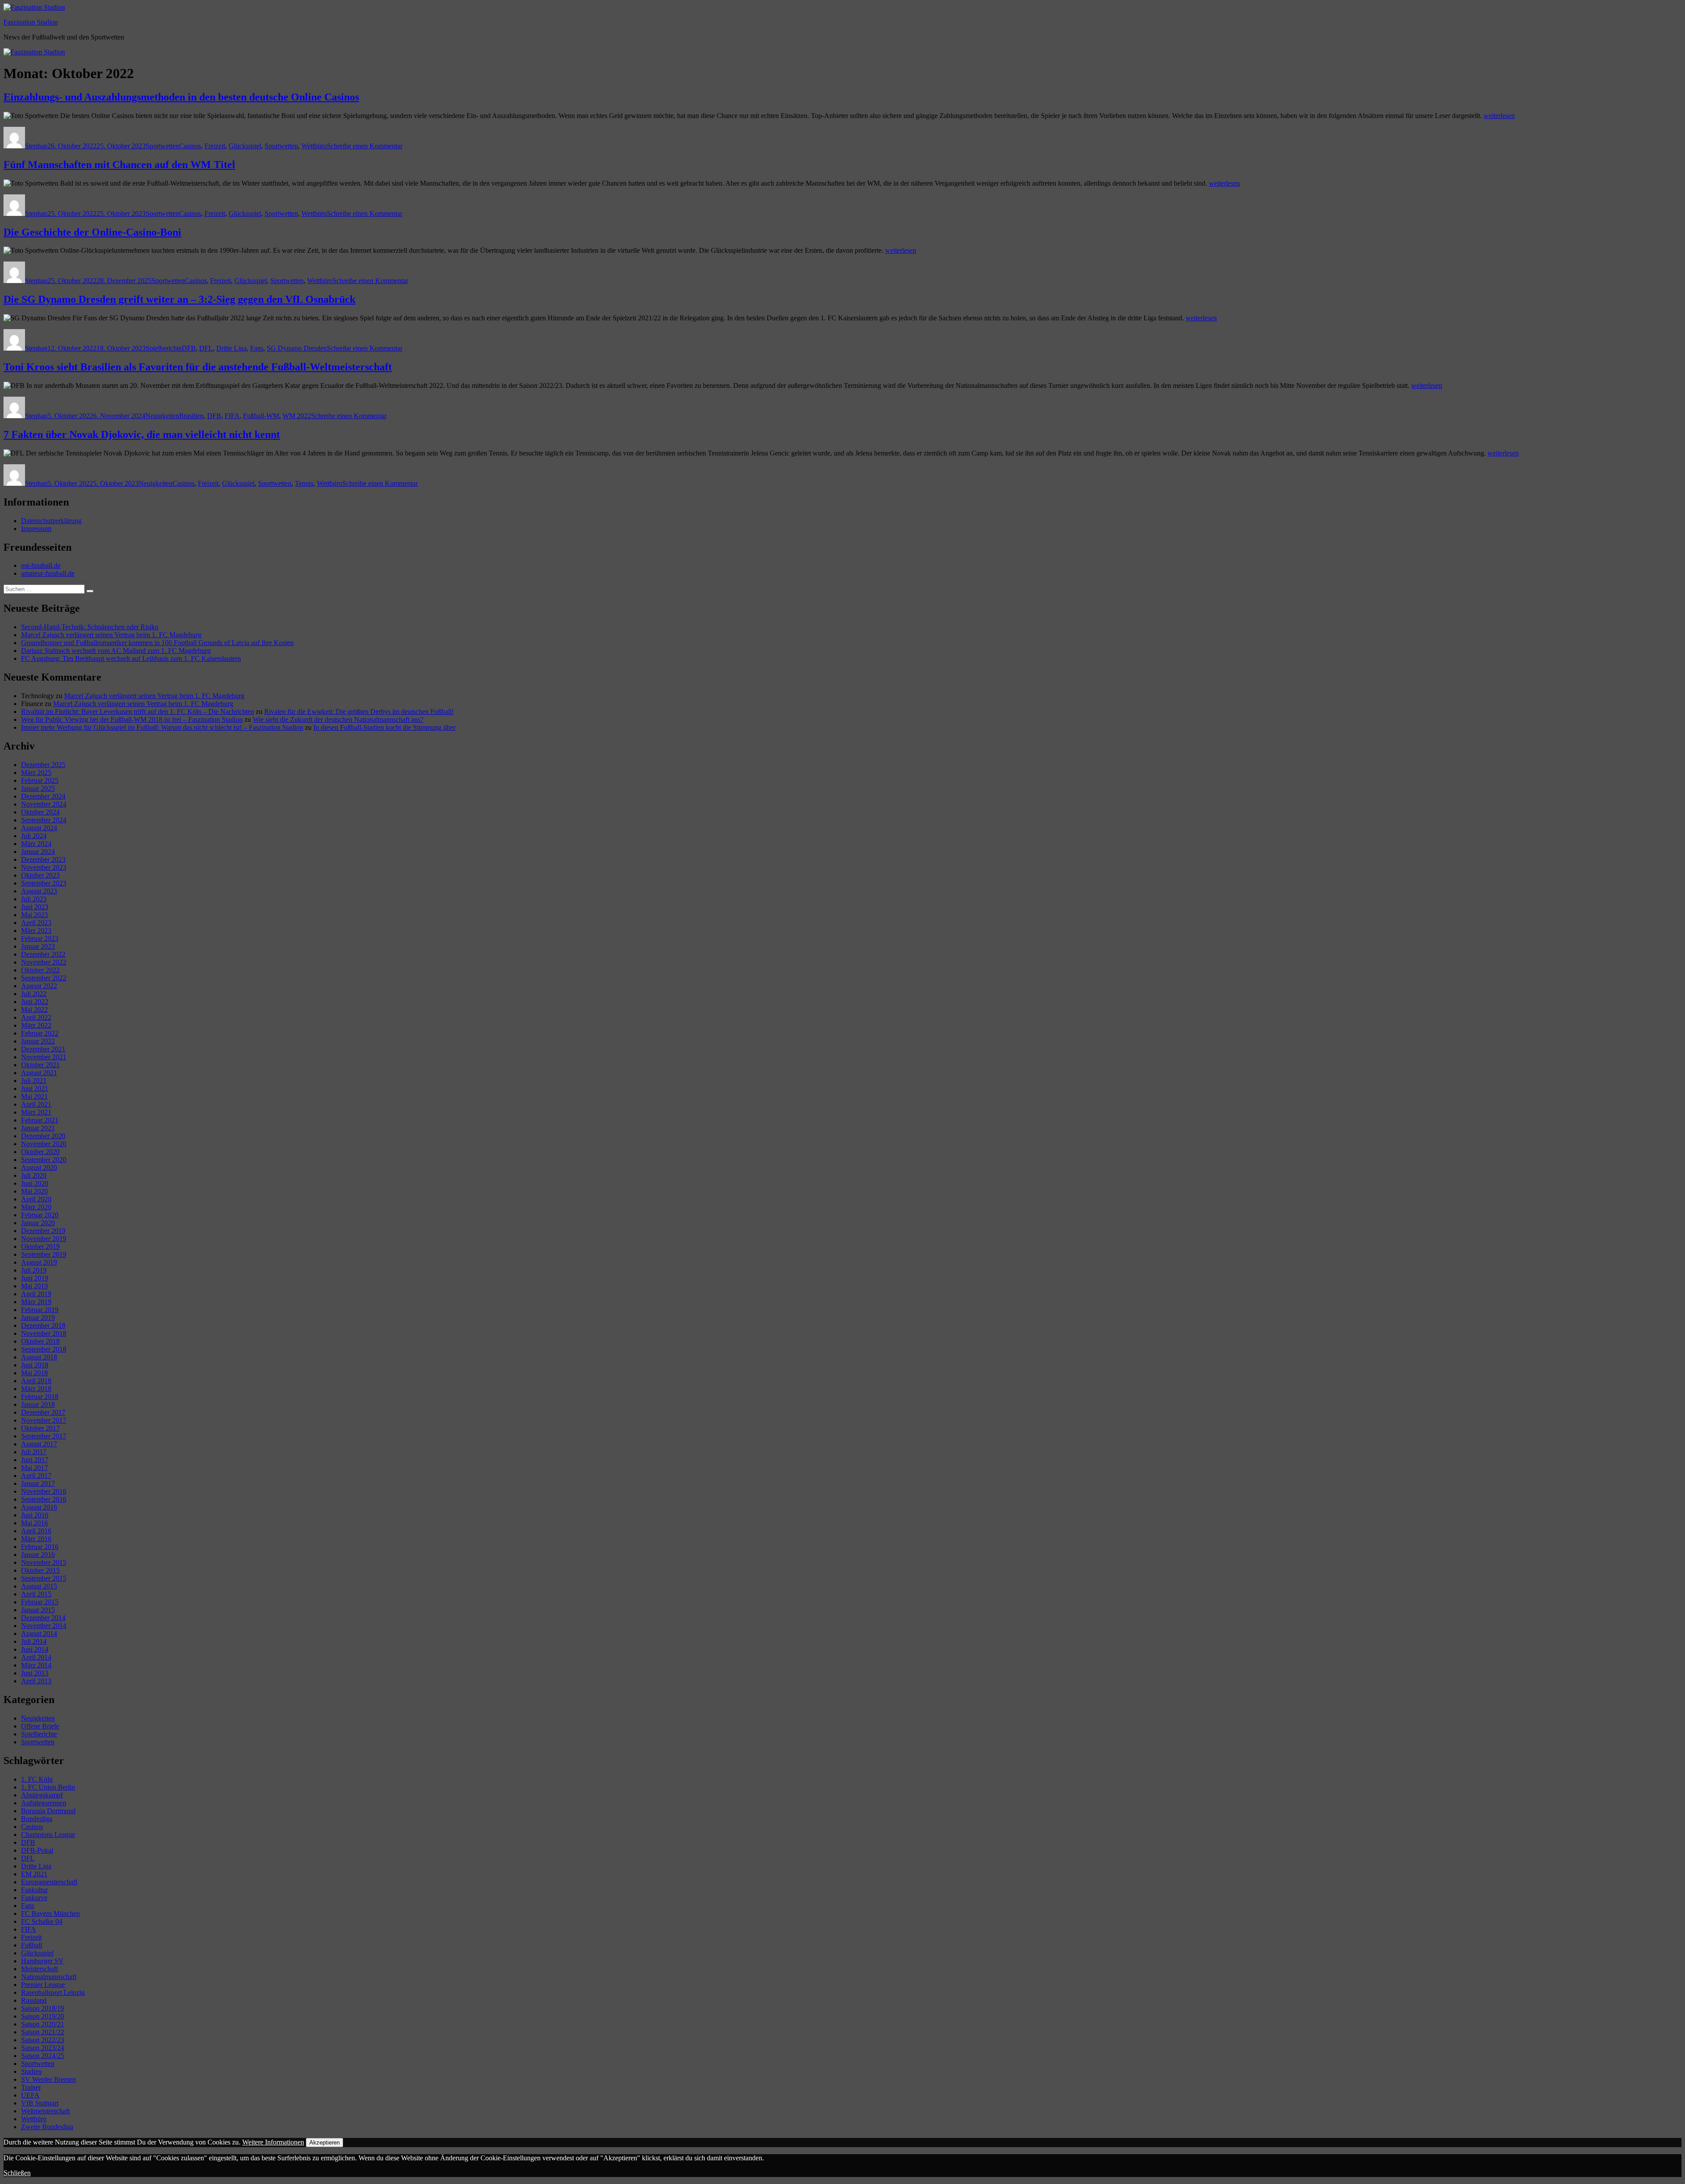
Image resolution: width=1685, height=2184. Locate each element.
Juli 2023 (34, 899)
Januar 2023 (38, 946)
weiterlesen (1499, 116)
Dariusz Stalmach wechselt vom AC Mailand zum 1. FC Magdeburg (116, 651)
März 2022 (36, 1025)
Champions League (48, 1834)
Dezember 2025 (43, 765)
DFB (189, 348)
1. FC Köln (37, 1779)
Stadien (31, 2071)
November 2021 (44, 1057)
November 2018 (44, 1333)
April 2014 (36, 1657)
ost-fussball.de (41, 565)
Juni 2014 (35, 1649)
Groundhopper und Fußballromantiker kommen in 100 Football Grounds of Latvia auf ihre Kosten (157, 643)
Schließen (17, 2173)
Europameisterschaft (49, 1882)
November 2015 (44, 1562)
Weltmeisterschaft (45, 2111)
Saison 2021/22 (43, 2032)
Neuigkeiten (162, 416)
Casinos (190, 146)
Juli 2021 (34, 1081)
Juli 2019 (34, 1270)
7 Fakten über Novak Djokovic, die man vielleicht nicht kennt (142, 434)
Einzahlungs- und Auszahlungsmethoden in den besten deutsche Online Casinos (181, 97)
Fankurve (34, 1898)
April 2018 (36, 1381)
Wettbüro (314, 146)
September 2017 (44, 1436)
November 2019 (44, 1239)
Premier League (43, 1985)
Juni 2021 (35, 1088)
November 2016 (44, 1491)
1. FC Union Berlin (48, 1787)
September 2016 (44, 1499)
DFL (206, 348)
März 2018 (36, 1389)
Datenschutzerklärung (51, 521)
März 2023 (36, 931)
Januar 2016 (38, 1555)
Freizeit (215, 146)
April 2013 (36, 1681)
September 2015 (44, 1578)
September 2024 (44, 820)
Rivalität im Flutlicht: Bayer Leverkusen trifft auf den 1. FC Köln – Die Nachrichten (138, 712)
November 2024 (44, 804)
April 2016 (36, 1531)
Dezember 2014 (43, 1618)
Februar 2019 (40, 1310)
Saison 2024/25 (43, 2056)
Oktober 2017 (40, 1428)
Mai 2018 (34, 1373)
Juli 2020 (34, 1175)
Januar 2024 (38, 852)
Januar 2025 (38, 788)
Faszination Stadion (31, 22)
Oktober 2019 (40, 1246)
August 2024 (39, 828)
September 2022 (44, 978)
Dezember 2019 (43, 1231)
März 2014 (36, 1665)
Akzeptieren (324, 2143)
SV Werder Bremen (48, 2079)
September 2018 (44, 1349)
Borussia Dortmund (48, 1811)
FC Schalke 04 (42, 1921)
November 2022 (44, 962)
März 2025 (36, 773)
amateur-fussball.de (48, 573)
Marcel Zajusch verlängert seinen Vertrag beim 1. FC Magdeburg (111, 635)
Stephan (36, 146)
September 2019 (44, 1254)
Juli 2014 (34, 1641)
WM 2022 (297, 416)
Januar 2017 (38, 1483)
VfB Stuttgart (40, 2103)
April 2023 (36, 923)
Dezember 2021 (43, 1049)
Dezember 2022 (43, 954)
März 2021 (36, 1112)
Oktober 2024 (40, 812)
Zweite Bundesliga (47, 2127)
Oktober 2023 (40, 875)
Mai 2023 (34, 915)
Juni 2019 (35, 1278)
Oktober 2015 (40, 1570)
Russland (34, 2000)
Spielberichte (164, 348)
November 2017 (44, 1420)
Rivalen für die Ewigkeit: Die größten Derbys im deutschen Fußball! (359, 712)
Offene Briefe (40, 1726)
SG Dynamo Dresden (297, 348)
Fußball (32, 1945)
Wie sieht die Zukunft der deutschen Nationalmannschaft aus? (338, 719)
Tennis (304, 483)
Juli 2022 (34, 994)
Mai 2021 (34, 1096)
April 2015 (36, 1594)
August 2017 (39, 1444)
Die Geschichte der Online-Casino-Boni (92, 232)
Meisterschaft (39, 1969)
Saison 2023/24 (43, 2048)
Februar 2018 (40, 1397)
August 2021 (39, 1073)
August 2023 (39, 891)
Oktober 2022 (40, 970)
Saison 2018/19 (43, 2008)
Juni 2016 (35, 1515)
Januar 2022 (38, 1041)
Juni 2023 (35, 907)
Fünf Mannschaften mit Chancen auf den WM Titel (119, 165)
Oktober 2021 (40, 1065)
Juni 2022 (35, 1002)
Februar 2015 (40, 1602)
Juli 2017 (34, 1452)
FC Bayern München (50, 1913)
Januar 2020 (38, 1223)
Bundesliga (37, 1819)
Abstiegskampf (42, 1795)
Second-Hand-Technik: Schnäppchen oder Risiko (90, 627)
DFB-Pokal (37, 1850)
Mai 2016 (34, 1523)
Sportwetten (162, 146)
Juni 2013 (35, 1673)
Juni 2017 (35, 1460)
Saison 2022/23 (43, 2040)
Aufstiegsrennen (44, 1803)
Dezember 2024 (43, 796)
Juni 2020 (35, 1183)
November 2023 (44, 867)
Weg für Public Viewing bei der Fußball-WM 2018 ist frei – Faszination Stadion (132, 719)
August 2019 (39, 1262)
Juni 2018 (35, 1365)
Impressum (36, 529)
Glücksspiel (245, 146)
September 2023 (44, 883)
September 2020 (44, 1160)
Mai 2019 (34, 1286)
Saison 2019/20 (43, 2016)
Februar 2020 (40, 1215)
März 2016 (36, 1539)
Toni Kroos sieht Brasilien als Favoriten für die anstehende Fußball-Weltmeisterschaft (198, 367)
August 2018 (39, 1357)
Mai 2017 (34, 1468)
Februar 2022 (40, 1033)
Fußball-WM (261, 416)
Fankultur (34, 1890)
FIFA (232, 416)
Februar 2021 (40, 1120)
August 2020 (39, 1167)
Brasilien (191, 416)
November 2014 (44, 1626)
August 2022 (39, 986)
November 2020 (44, 1144)
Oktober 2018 (40, 1341)
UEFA (30, 2095)
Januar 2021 (38, 1128)
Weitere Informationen (273, 2142)
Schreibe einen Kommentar (365, 146)
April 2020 (36, 1199)
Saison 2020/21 (43, 2024)
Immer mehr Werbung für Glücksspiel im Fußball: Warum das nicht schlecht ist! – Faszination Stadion (162, 727)
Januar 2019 (38, 1318)
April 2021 (36, 1104)
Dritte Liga (231, 348)
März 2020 (36, 1207)
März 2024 (36, 844)
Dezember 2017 (43, 1412)
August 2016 (39, 1507)
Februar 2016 (40, 1547)
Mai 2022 (34, 1010)
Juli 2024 (34, 836)
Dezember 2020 (43, 1136)
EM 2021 (34, 1874)
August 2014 (39, 1634)
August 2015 (39, 1586)
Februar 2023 (40, 938)
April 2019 (36, 1294)
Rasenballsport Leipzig (53, 1992)
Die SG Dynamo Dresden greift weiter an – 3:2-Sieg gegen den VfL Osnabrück (179, 299)
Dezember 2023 (43, 859)
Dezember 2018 (43, 1325)
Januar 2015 (38, 1610)
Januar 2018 (38, 1404)
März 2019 (36, 1302)
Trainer (31, 2087)
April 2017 (36, 1476)
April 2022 (36, 1017)
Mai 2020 (34, 1191)
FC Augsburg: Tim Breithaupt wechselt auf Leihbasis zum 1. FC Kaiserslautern (131, 658)
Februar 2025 (40, 780)
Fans (257, 348)
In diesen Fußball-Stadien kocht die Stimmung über (384, 727)
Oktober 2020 (40, 1152)
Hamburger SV (42, 1961)
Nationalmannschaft (49, 1977)
